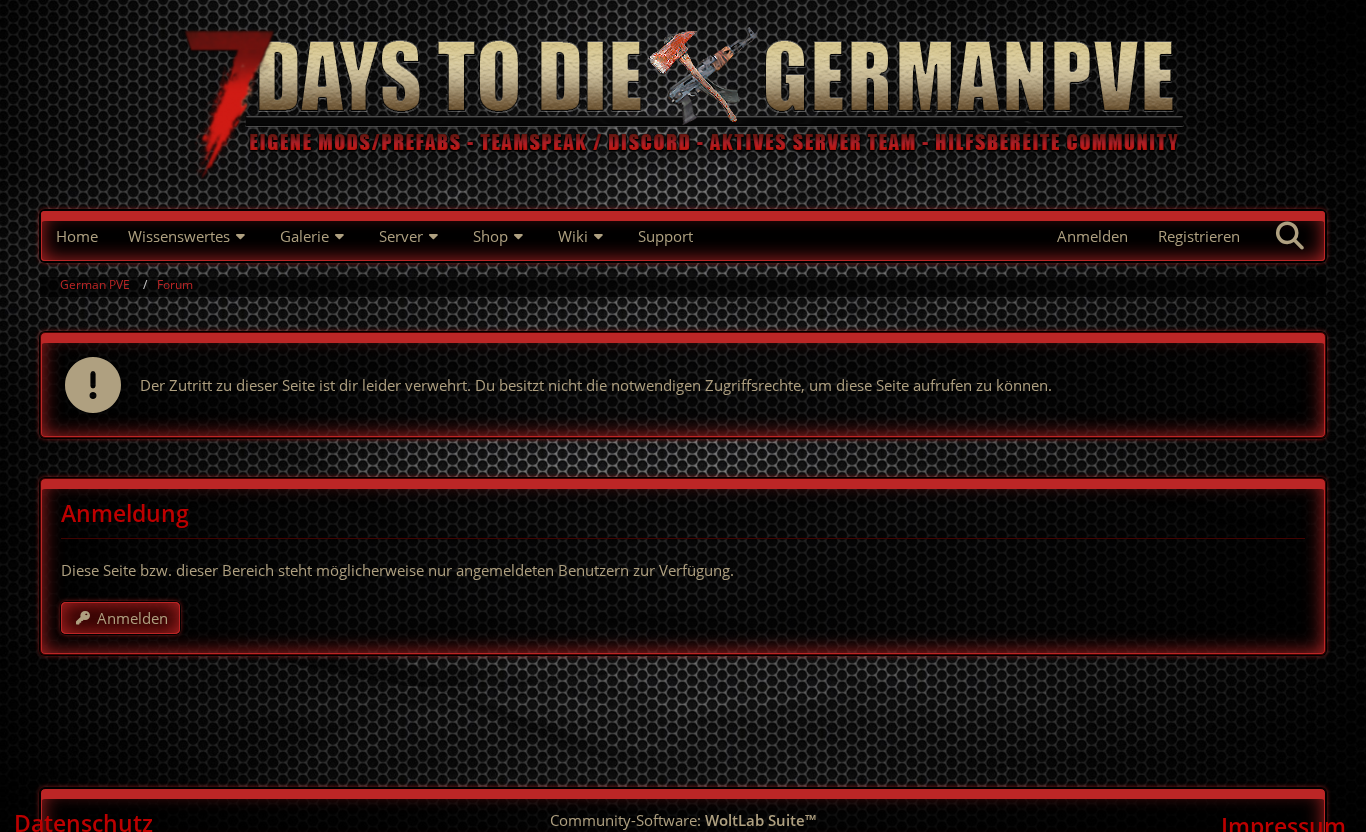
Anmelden (1092, 236)
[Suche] (1290, 236)
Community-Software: (683, 820)
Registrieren (1199, 236)
